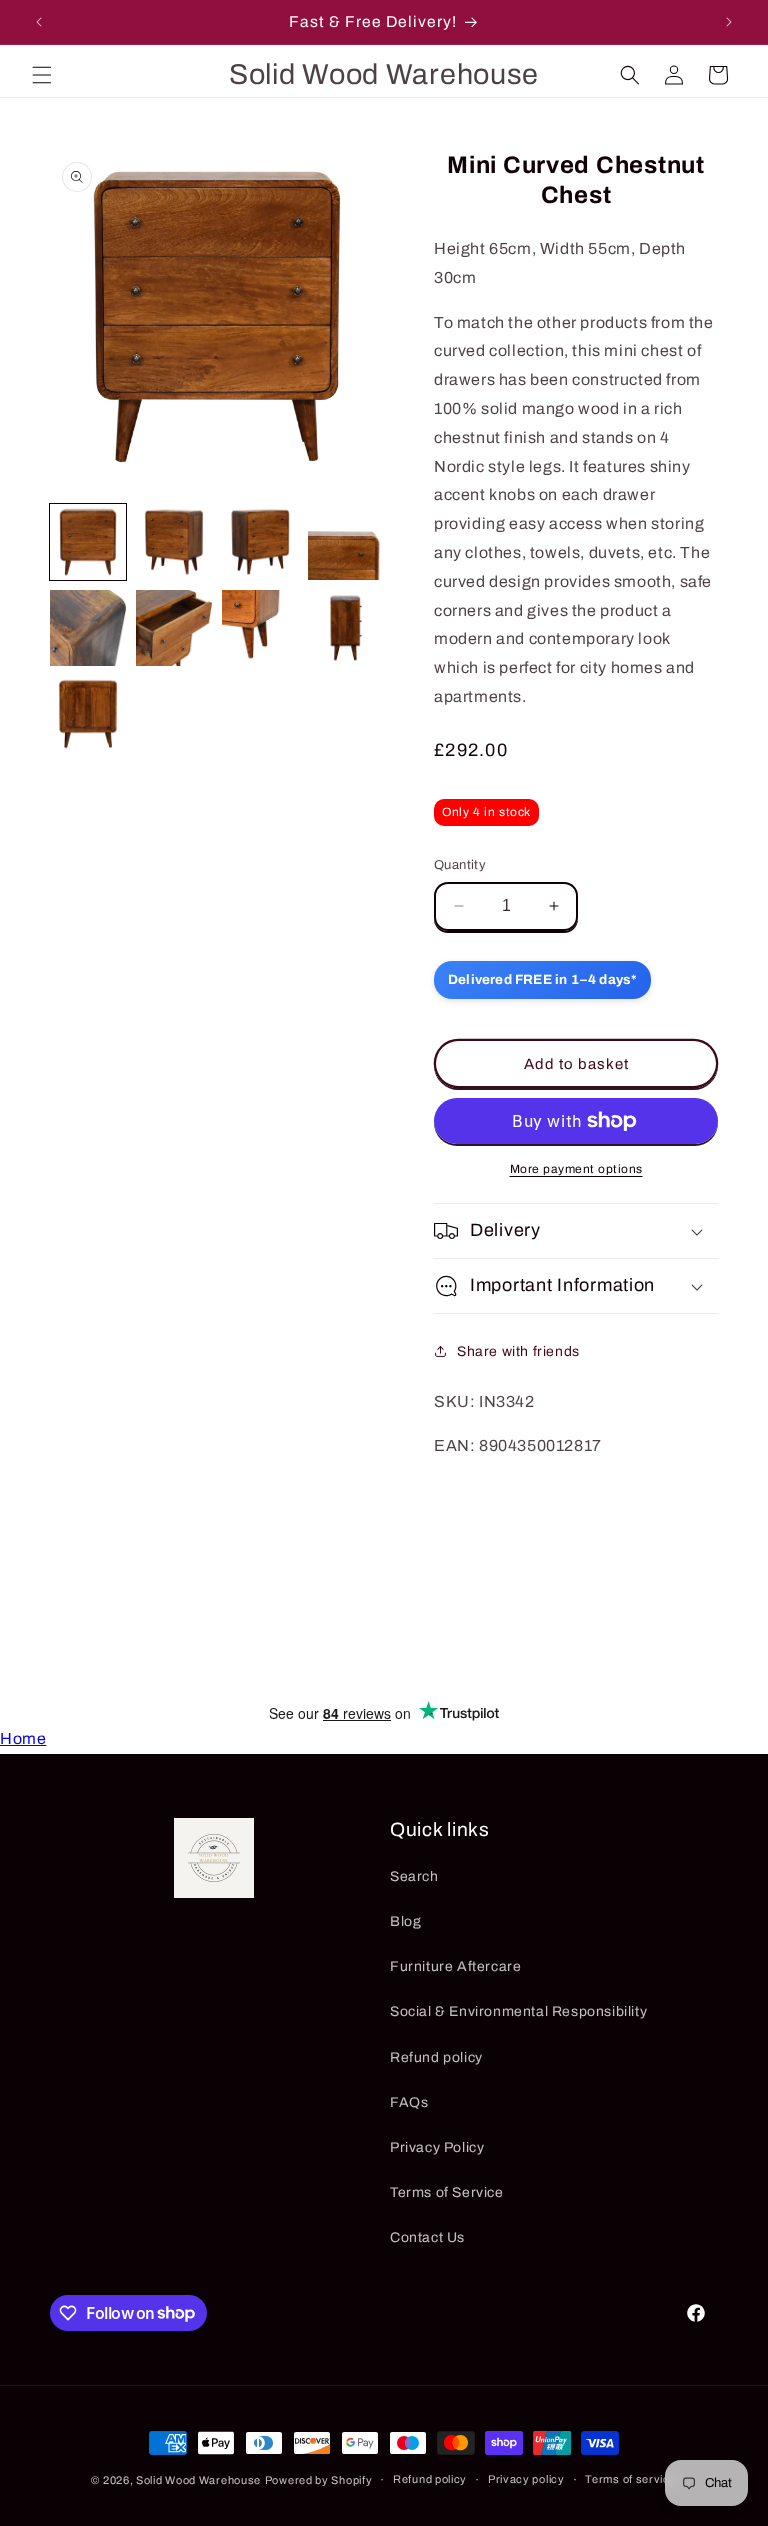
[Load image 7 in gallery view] (260, 628)
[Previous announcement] (39, 22)
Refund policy (436, 2057)
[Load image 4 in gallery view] (346, 542)
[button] (42, 75)
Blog (405, 1921)
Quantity (460, 865)
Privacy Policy (437, 2147)
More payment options (576, 1169)
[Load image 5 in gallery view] (88, 628)
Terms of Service (447, 2192)
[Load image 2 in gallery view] (174, 542)
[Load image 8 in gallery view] (346, 628)
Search (414, 1876)
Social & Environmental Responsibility (518, 2011)
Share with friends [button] (518, 1351)
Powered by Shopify (319, 2480)
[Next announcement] (729, 22)
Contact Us (427, 2237)
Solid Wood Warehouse (198, 2480)
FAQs (409, 2102)
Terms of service (630, 2479)
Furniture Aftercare (455, 1966)
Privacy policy (526, 2479)
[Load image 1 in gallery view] (88, 542)
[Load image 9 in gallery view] (88, 714)
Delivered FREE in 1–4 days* (542, 979)
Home (23, 1738)
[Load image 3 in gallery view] (260, 542)
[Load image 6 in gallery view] (174, 628)
